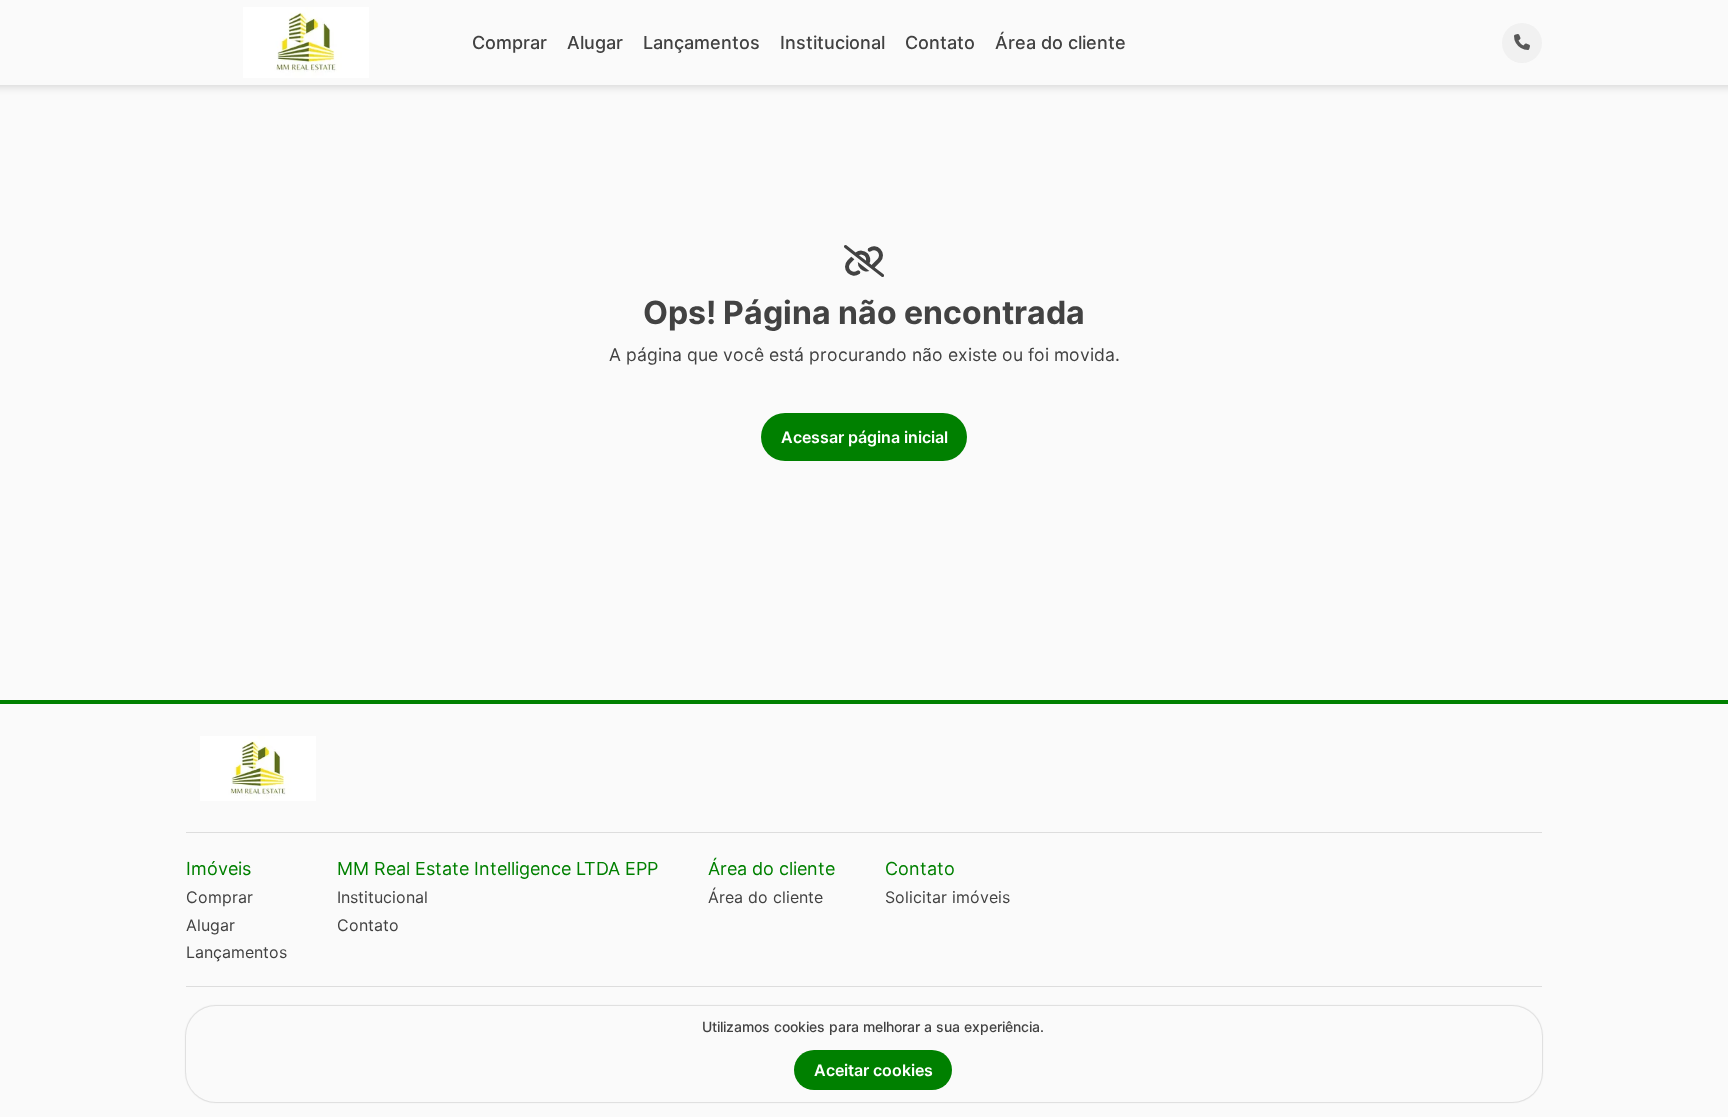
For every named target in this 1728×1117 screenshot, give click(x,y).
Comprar (509, 42)
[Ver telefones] (1522, 43)
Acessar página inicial (864, 437)
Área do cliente (1060, 42)
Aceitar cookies (873, 1070)
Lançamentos (701, 42)
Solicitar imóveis (947, 897)
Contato (940, 42)
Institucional (832, 42)
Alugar (595, 42)
